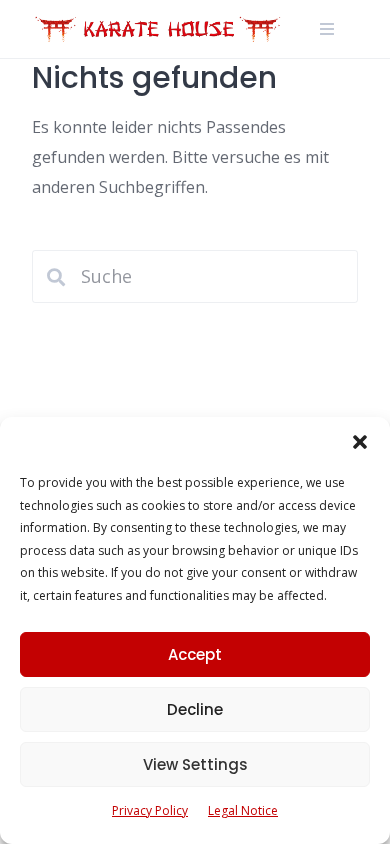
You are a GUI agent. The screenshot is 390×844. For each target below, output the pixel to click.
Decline (195, 709)
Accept (195, 654)
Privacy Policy (150, 810)
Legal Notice (243, 810)
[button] (360, 442)
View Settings (195, 764)
